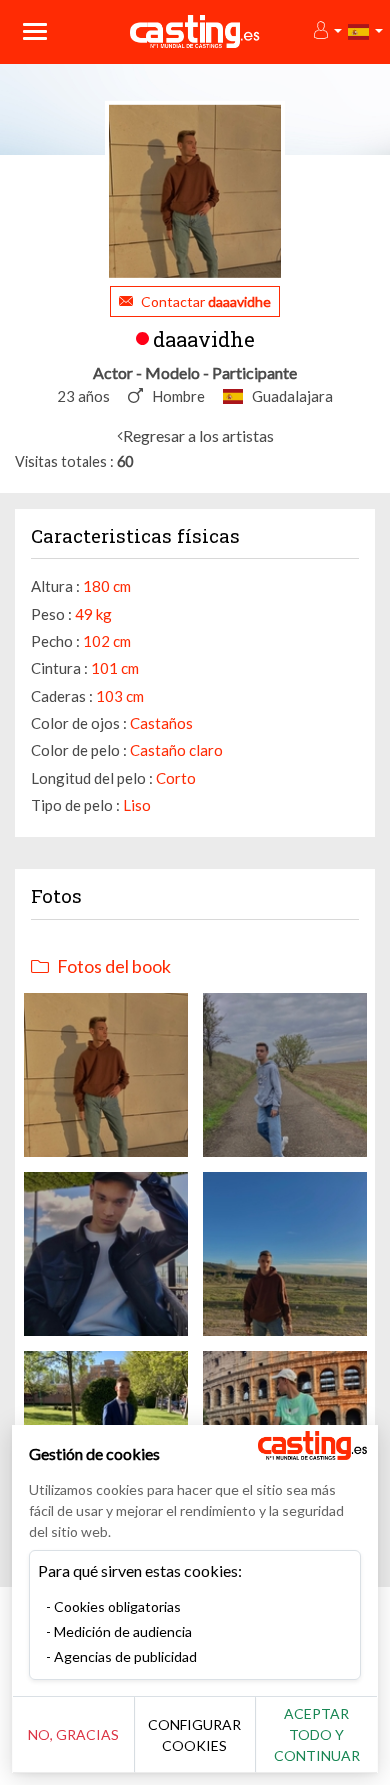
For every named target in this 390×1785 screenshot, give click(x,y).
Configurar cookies (194, 1735)
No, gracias (73, 1734)
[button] (326, 31)
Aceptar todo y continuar (317, 1734)
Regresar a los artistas (198, 435)
